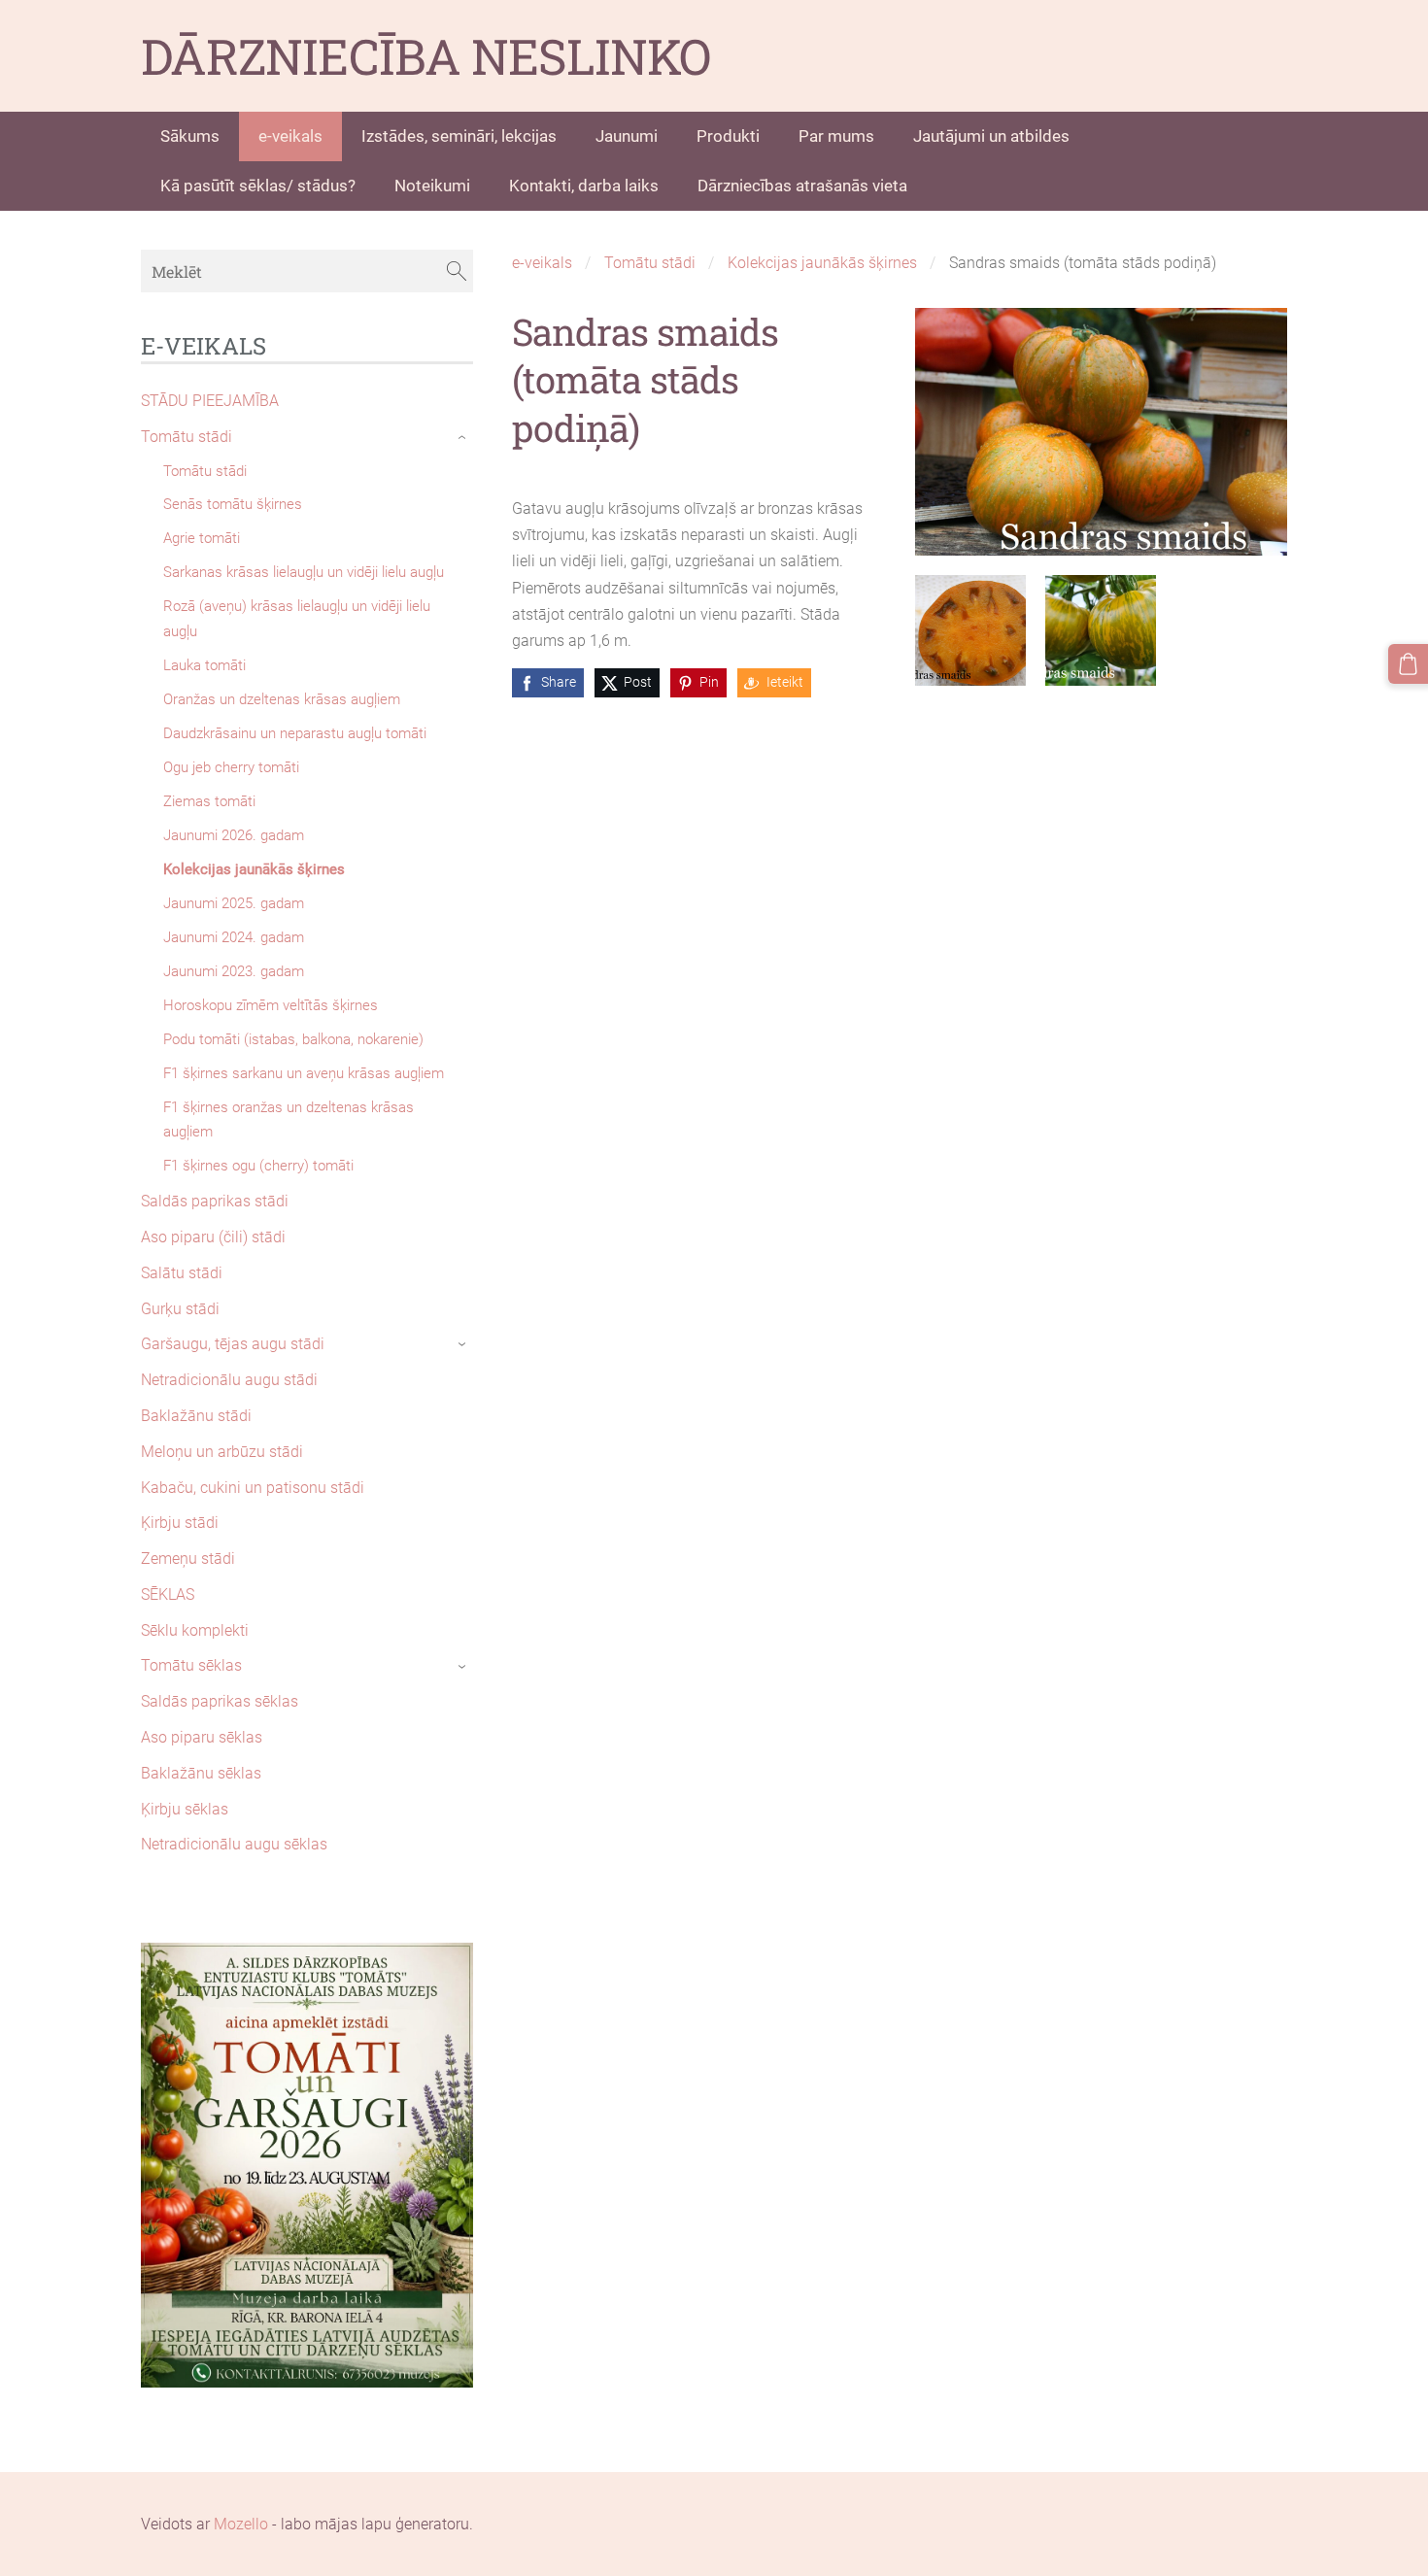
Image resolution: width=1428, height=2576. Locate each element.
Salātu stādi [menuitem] (182, 1273)
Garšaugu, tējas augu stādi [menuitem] (233, 1344)
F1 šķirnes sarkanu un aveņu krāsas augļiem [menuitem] (304, 1073)
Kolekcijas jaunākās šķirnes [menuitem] (254, 869)
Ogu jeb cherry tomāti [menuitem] (231, 767)
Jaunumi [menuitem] (627, 136)
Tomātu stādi (650, 263)
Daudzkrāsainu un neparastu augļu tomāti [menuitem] (295, 733)
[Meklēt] (457, 271)
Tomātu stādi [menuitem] (187, 437)
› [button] (464, 437)
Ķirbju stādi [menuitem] (180, 1523)
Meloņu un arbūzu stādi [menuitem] (222, 1452)
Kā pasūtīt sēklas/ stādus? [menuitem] (258, 186)
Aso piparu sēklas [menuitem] (202, 1737)
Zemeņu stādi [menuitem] (188, 1559)
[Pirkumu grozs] (1408, 664)
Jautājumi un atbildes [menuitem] (991, 136)
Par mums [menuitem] (836, 136)
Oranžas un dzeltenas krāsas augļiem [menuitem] (282, 699)
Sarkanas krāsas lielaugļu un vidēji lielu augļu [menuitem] (304, 572)
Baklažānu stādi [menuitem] (196, 1416)
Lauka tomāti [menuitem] (204, 665)
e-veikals (542, 263)
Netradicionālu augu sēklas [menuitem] (234, 1844)
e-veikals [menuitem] (290, 136)
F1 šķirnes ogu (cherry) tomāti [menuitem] (258, 1166)
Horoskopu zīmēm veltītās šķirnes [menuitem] (271, 1005)
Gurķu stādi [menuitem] (180, 1309)
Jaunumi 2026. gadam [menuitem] (234, 835)
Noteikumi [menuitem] (432, 186)
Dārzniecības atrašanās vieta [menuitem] (802, 186)
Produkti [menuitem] (728, 136)
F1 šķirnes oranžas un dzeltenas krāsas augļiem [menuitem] (289, 1120)
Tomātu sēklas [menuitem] (191, 1665)
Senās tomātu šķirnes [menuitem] (233, 504)
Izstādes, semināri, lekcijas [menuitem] (459, 136)
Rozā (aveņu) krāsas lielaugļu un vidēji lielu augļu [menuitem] (297, 619)
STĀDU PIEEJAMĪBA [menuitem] (210, 401)
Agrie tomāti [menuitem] (202, 538)
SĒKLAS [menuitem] (168, 1594)
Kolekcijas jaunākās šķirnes (822, 263)
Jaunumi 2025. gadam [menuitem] (234, 903)
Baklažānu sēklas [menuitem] (201, 1773)
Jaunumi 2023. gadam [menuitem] (234, 971)
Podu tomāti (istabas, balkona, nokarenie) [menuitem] (293, 1039)
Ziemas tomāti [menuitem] (209, 801)
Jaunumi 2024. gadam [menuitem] (234, 937)
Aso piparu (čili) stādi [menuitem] (213, 1237)
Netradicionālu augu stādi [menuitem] (229, 1380)
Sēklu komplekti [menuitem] (195, 1630)
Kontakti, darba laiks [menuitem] (584, 186)
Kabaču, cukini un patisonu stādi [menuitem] (253, 1488)
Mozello (241, 2524)
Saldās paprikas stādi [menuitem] (215, 1201)
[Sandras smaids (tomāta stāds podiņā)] (970, 630)
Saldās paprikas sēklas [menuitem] (220, 1701)
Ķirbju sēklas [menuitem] (185, 1809)
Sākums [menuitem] (190, 136)
